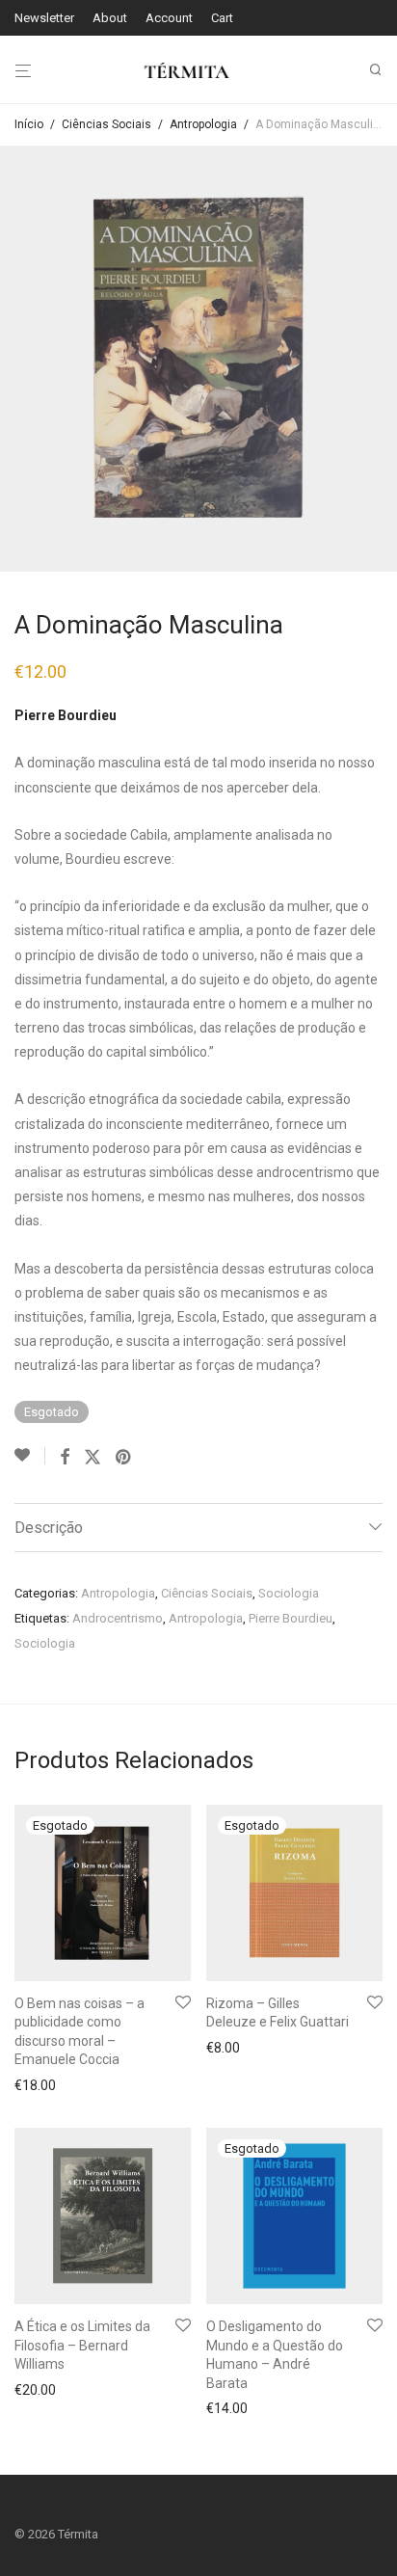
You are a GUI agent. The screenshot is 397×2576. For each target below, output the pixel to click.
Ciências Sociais (106, 124)
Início (29, 124)
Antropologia (203, 124)
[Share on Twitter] (93, 1458)
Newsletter (44, 18)
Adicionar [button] (38, 2390)
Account (169, 18)
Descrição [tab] (49, 1528)
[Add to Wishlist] (30, 1456)
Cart (222, 18)
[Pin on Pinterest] (124, 1458)
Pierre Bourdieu (291, 1618)
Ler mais (35, 2085)
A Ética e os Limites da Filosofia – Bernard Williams (82, 2345)
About (110, 18)
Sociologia (289, 1593)
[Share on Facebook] (65, 1458)
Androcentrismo (118, 1618)
